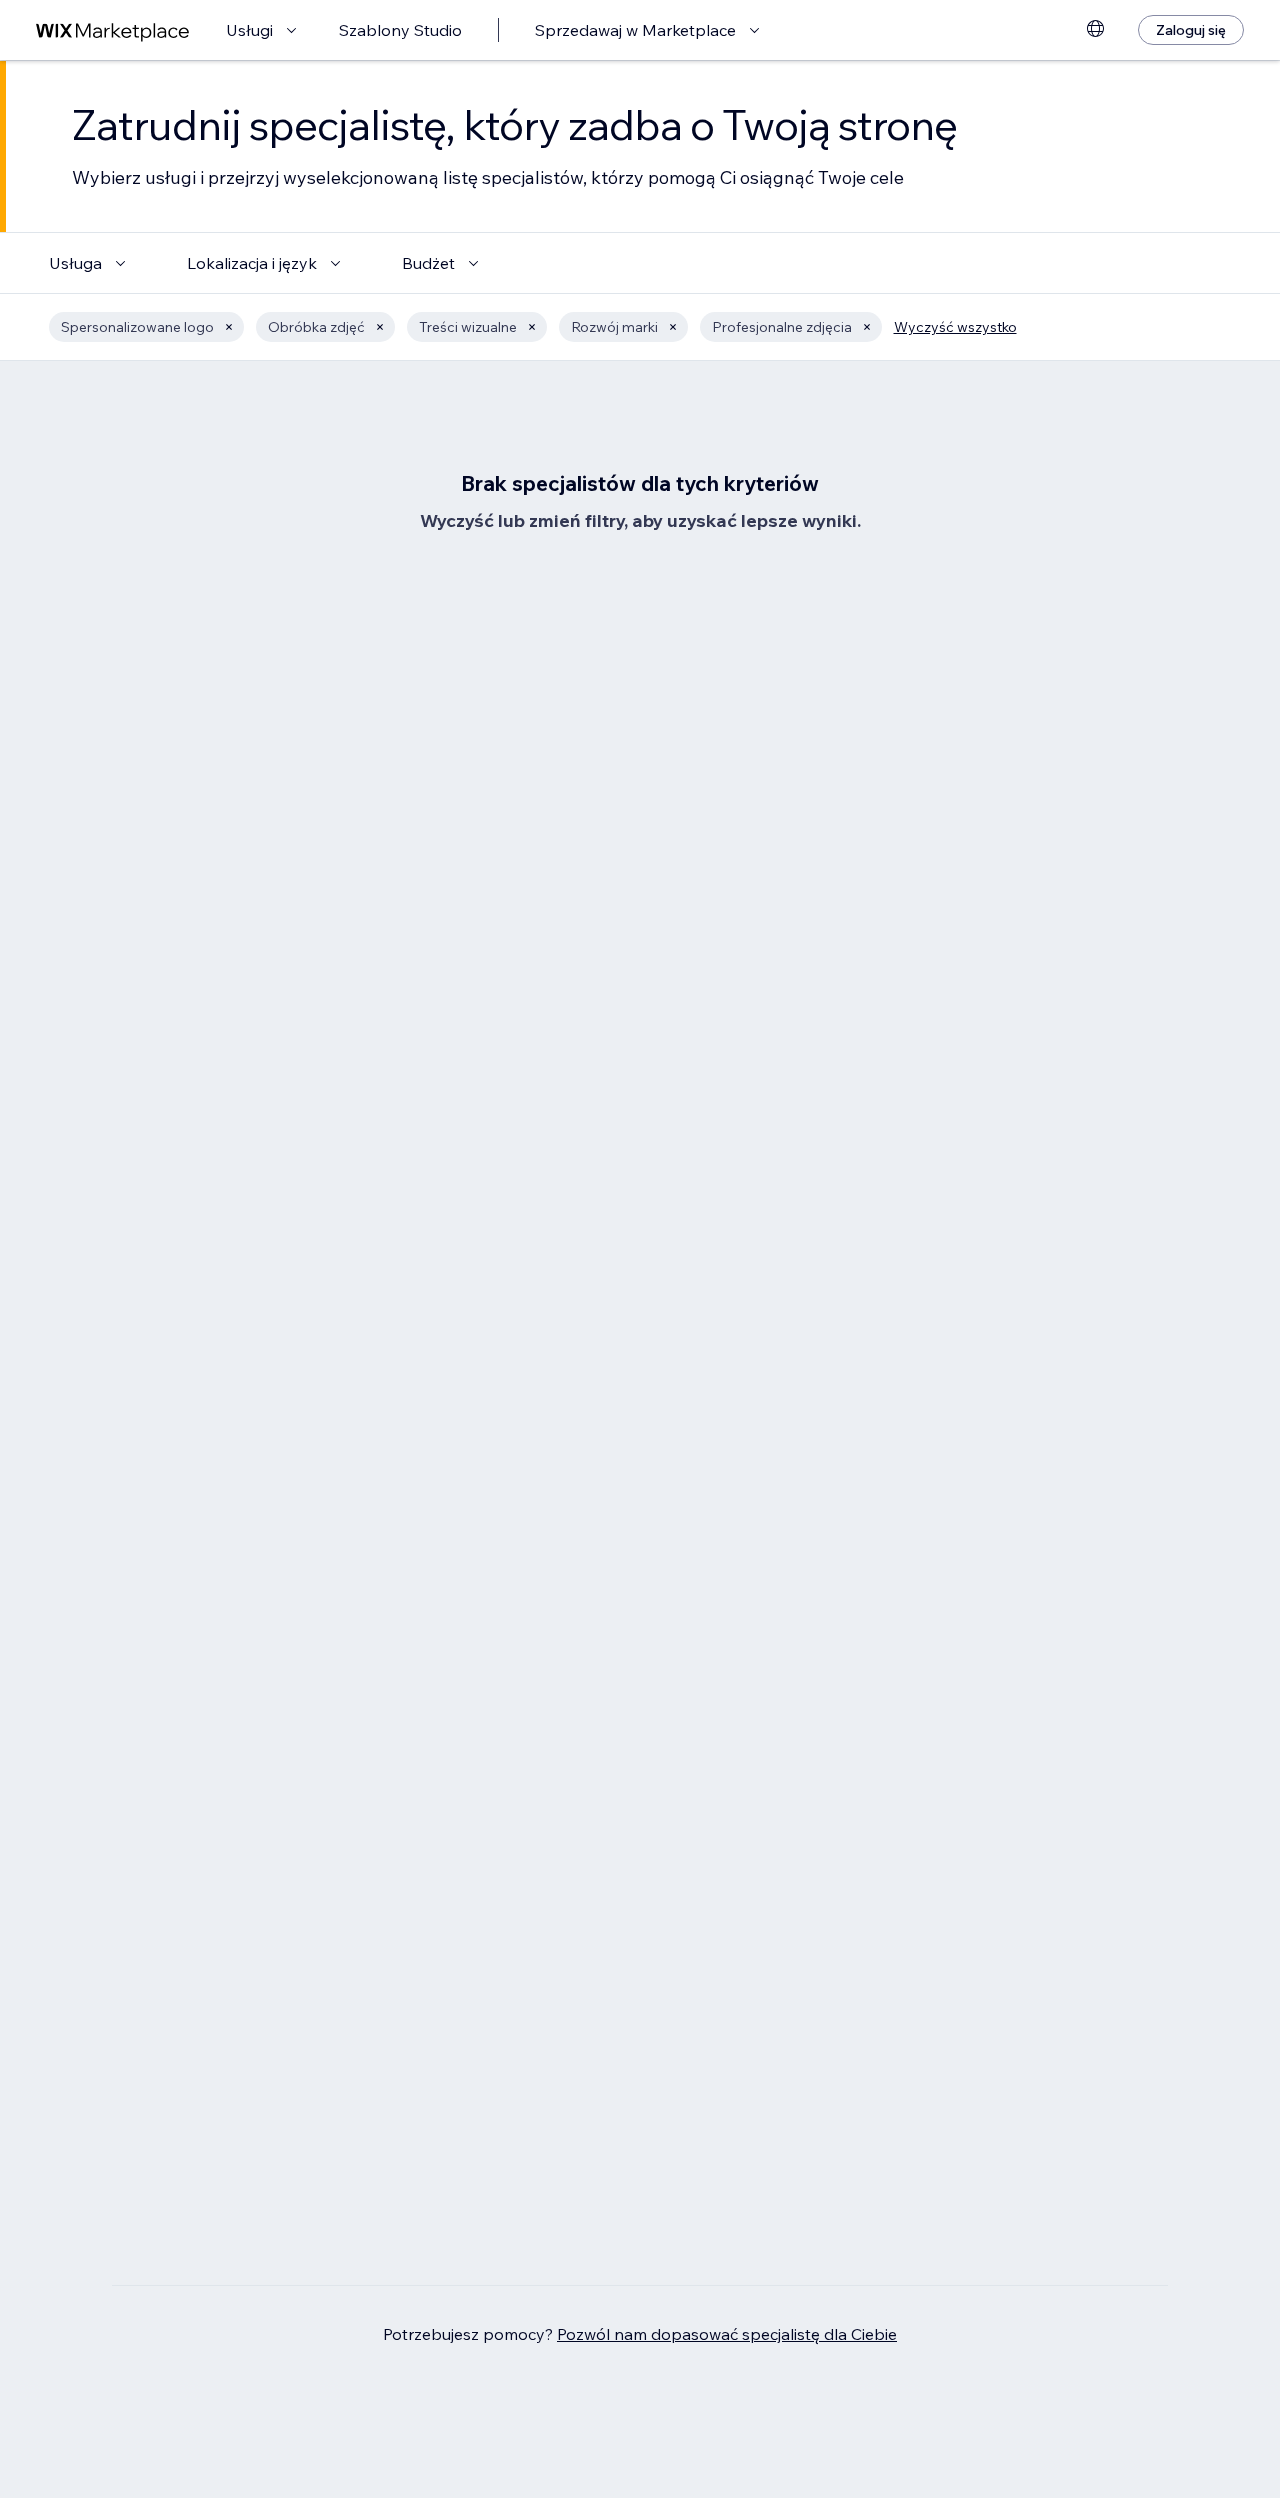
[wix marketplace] (113, 30)
